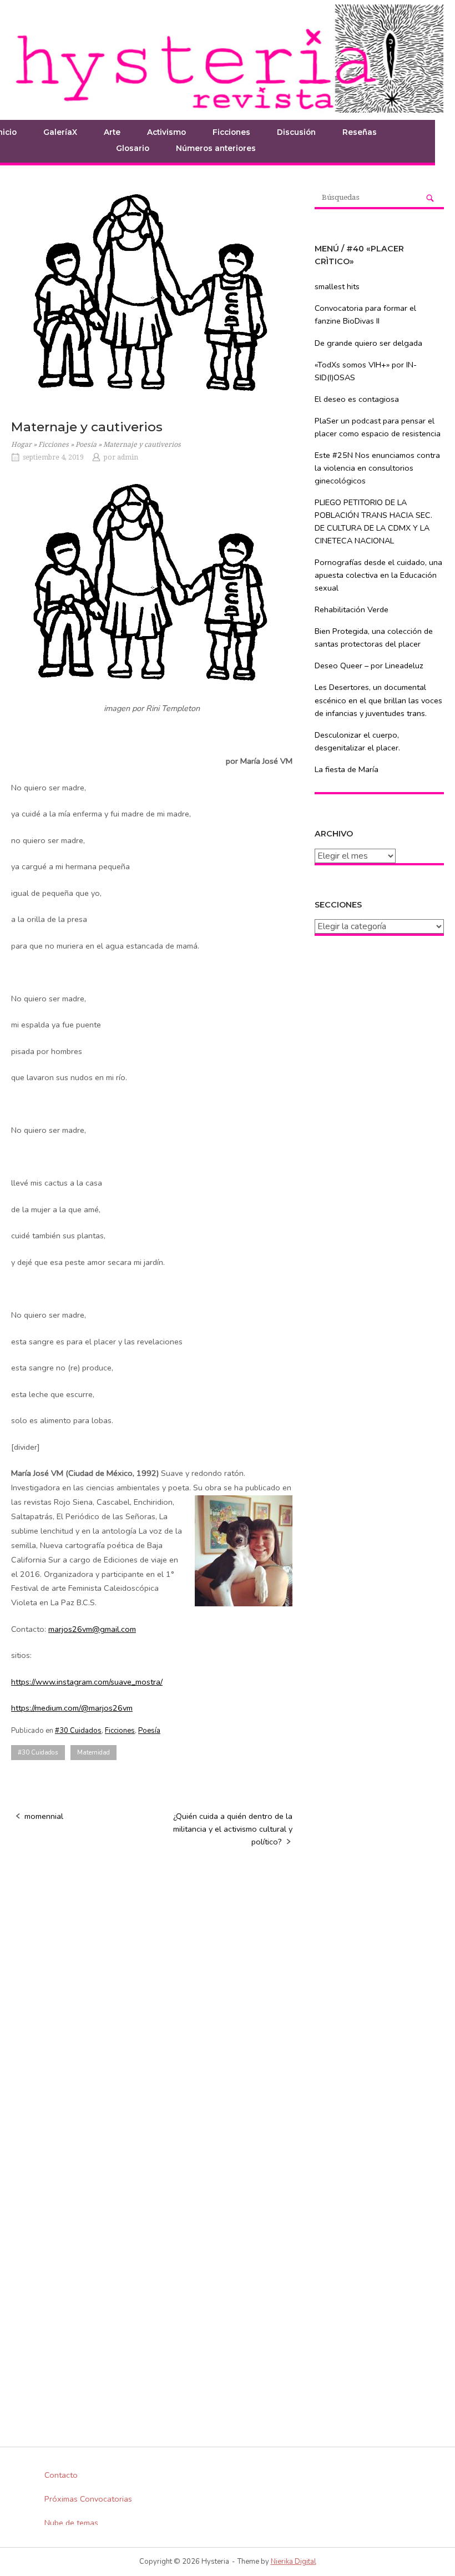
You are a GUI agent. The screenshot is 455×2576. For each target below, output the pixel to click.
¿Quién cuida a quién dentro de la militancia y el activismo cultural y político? (233, 1829)
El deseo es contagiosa (357, 399)
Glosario (133, 148)
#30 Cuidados (78, 1731)
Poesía (86, 445)
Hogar (21, 445)
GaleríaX (60, 132)
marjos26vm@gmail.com (92, 1629)
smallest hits (337, 286)
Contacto (61, 2475)
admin (128, 457)
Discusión (296, 132)
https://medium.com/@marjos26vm (72, 1708)
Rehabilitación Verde (352, 609)
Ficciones (231, 132)
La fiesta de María (347, 769)
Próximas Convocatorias (88, 2499)
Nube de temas (71, 2523)
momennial (44, 1816)
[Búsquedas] (430, 198)
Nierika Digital (294, 2562)
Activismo (166, 132)
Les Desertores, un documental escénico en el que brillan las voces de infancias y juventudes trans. (378, 700)
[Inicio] (228, 58)
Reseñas (360, 132)
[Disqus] (152, 1999)
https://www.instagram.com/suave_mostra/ (87, 1682)
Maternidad (93, 1752)
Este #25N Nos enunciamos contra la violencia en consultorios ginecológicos (377, 468)
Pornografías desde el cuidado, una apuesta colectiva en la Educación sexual (378, 575)
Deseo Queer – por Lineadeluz (369, 666)
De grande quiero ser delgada (368, 343)
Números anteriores (216, 148)
